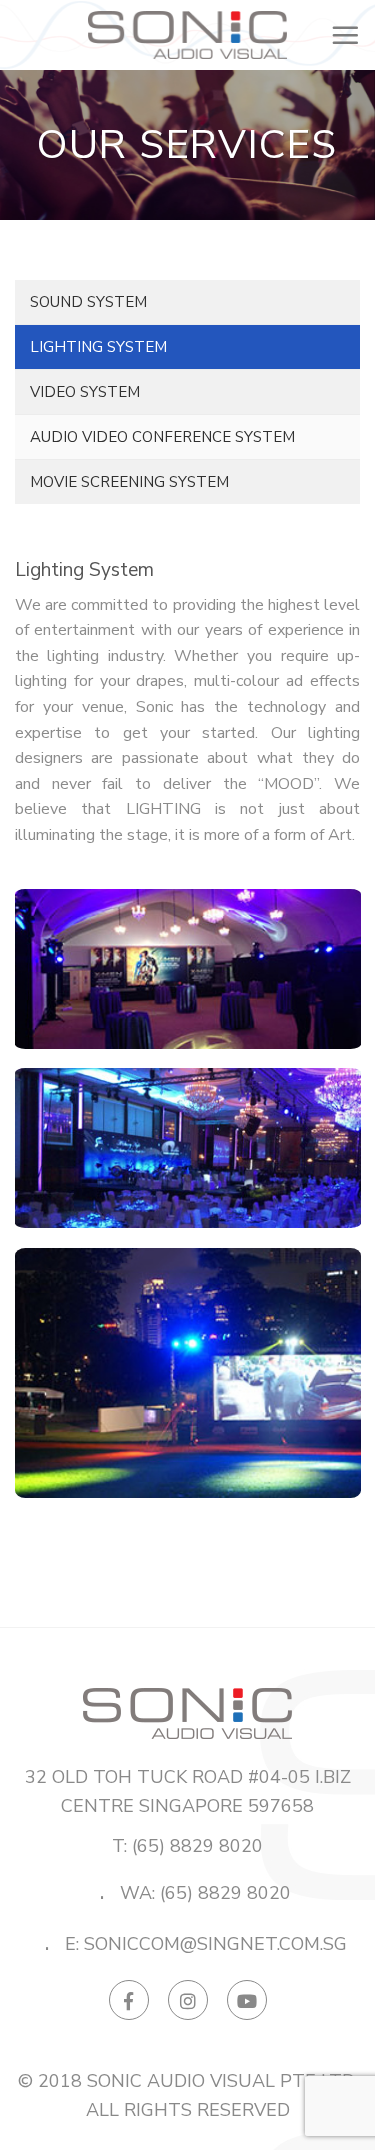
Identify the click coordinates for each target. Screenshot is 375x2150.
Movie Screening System (129, 482)
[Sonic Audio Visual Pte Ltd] (188, 35)
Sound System (88, 302)
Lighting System (98, 347)
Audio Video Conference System (162, 437)
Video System (85, 392)
